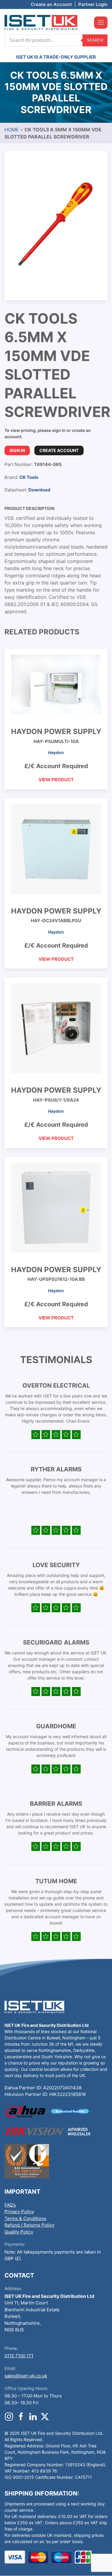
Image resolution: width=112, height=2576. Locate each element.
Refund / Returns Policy (29, 2225)
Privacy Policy (19, 2212)
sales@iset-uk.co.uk (26, 2376)
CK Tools (29, 477)
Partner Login (93, 4)
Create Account (59, 450)
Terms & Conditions (25, 2218)
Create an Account (51, 4)
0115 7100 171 (19, 2356)
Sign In (17, 450)
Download (39, 490)
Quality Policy (19, 2232)
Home (12, 130)
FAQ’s (10, 2205)
